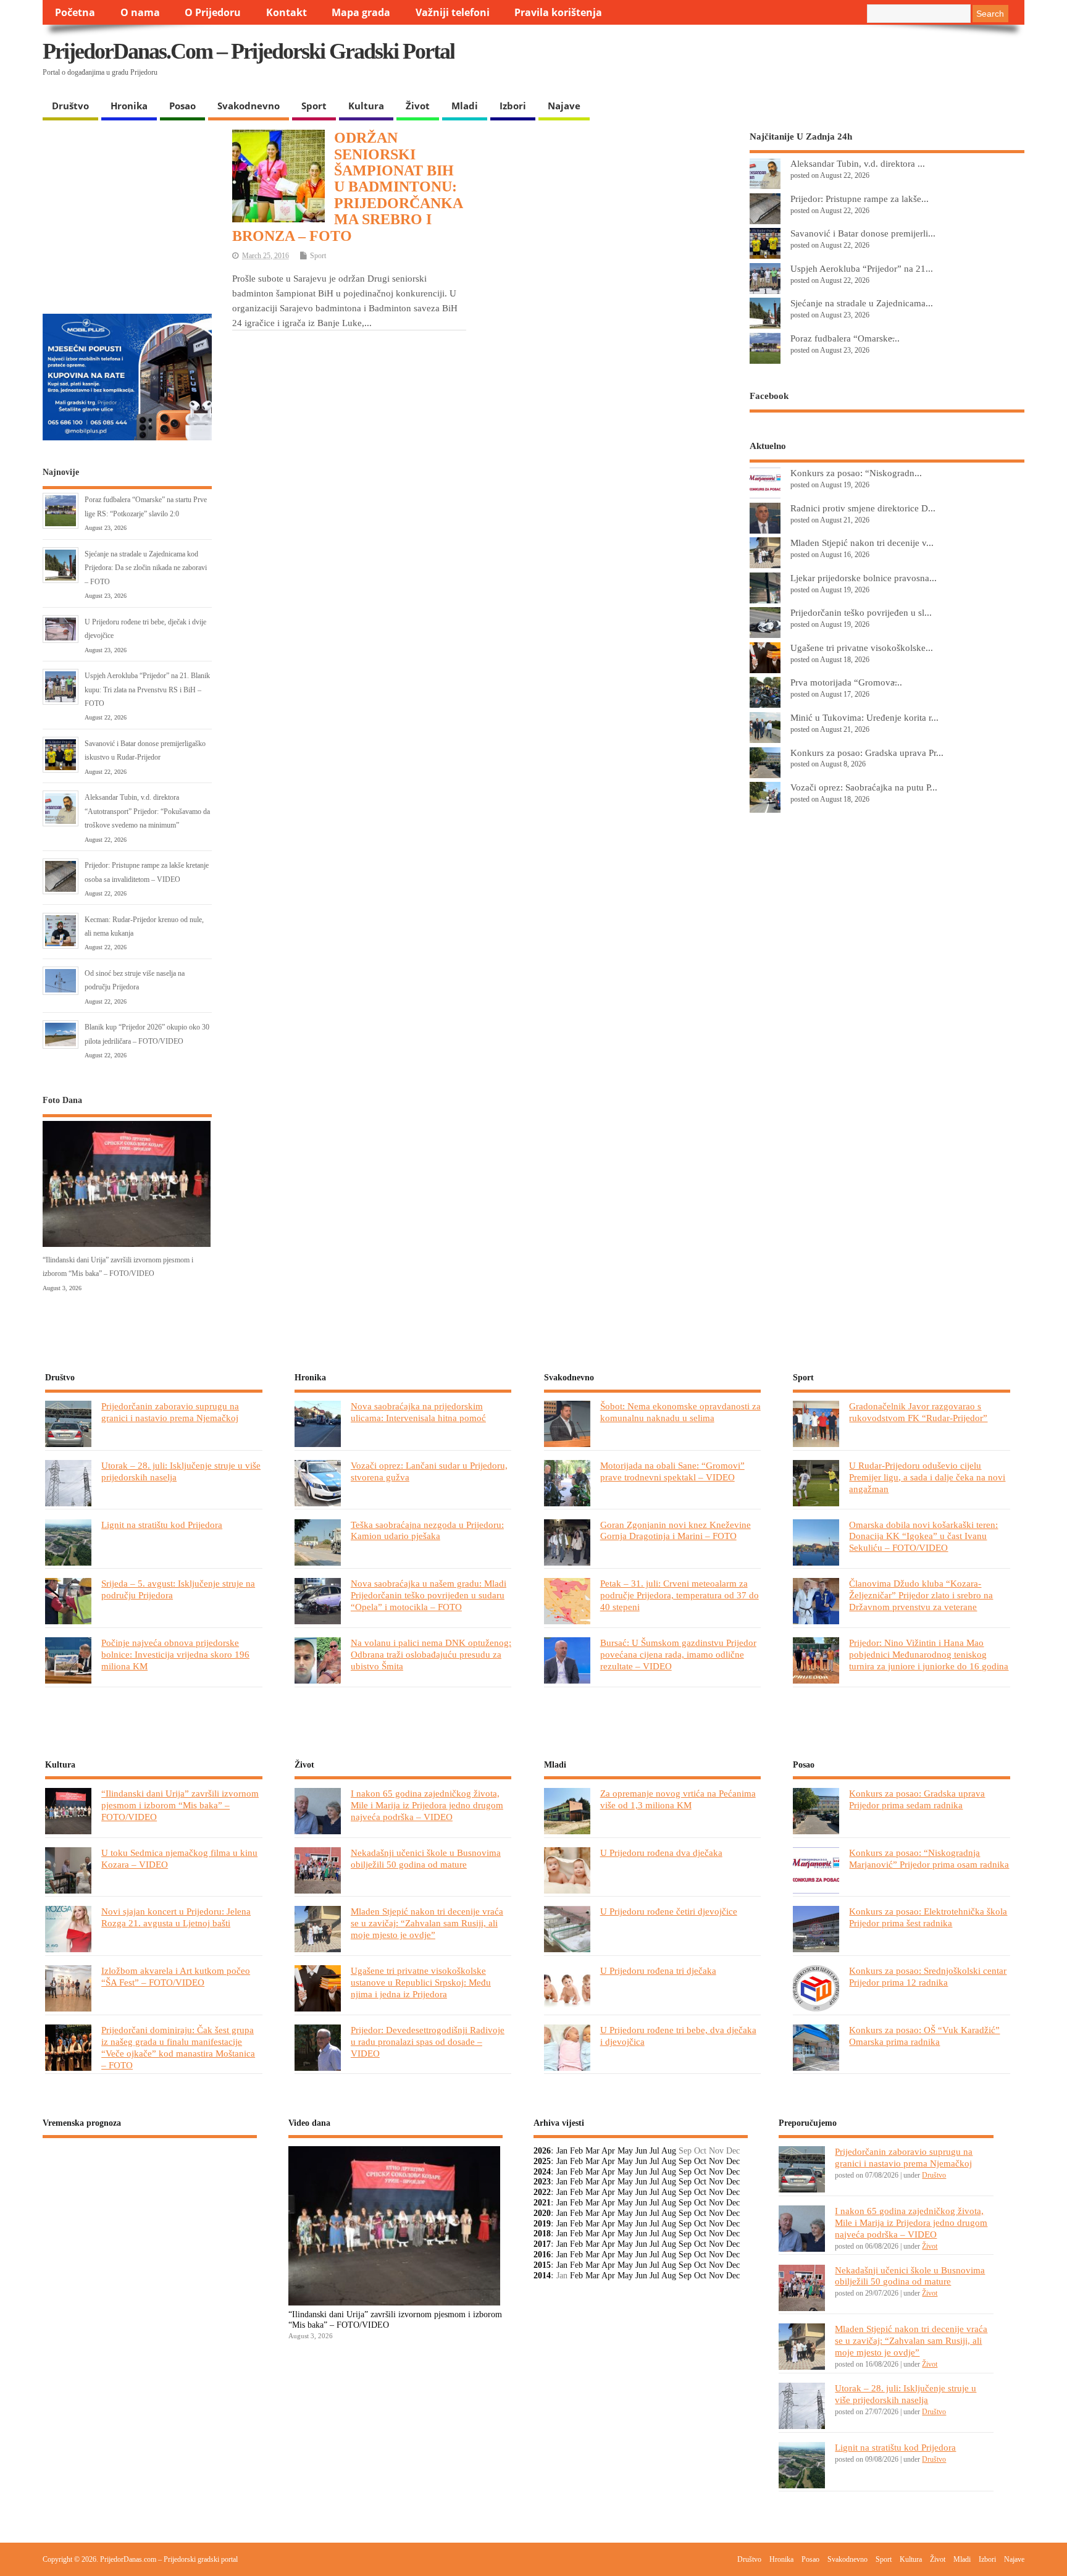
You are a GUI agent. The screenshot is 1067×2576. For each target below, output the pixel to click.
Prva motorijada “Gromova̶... (846, 682)
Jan (562, 2151)
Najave (564, 106)
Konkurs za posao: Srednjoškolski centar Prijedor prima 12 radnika (928, 1976)
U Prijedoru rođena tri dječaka (658, 1970)
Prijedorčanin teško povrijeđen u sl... (861, 612)
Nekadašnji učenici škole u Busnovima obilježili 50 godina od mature (426, 1858)
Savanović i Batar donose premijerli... (863, 233)
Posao (182, 106)
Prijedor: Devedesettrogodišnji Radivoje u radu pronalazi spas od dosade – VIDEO (428, 2041)
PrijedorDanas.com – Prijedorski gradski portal (249, 51)
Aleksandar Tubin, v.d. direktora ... (858, 163)
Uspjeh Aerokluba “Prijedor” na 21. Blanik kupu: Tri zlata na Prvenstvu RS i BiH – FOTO (147, 690)
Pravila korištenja (558, 12)
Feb (576, 2151)
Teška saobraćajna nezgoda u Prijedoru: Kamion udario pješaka (427, 1530)
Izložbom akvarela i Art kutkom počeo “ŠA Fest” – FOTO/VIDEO (176, 1976)
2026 (542, 2151)
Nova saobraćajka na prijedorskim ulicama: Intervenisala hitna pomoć (418, 1412)
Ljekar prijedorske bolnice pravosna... (864, 578)
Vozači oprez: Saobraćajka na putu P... (864, 787)
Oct (700, 2161)
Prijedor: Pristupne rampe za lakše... (860, 199)
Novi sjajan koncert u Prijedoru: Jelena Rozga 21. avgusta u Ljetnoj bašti (176, 1917)
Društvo (70, 106)
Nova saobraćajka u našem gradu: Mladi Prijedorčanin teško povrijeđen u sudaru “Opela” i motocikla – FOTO (429, 1595)
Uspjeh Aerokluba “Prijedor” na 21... (862, 268)
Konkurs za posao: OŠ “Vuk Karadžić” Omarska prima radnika (924, 2036)
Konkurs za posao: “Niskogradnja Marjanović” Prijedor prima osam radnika (929, 1858)
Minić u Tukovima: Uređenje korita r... (864, 717)
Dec (733, 2161)
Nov (716, 2161)
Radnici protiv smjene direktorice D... (863, 508)
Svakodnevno (249, 106)
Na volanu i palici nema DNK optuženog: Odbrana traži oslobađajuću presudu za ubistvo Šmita (431, 1654)
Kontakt (287, 12)
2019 (542, 2224)
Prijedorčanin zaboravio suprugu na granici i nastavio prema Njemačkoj (170, 1412)
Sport (314, 106)
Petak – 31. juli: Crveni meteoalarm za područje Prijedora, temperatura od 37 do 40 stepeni (680, 1595)
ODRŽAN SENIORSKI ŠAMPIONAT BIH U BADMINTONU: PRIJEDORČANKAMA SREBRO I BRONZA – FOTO (348, 187)
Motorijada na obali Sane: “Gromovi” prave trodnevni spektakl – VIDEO (672, 1471)
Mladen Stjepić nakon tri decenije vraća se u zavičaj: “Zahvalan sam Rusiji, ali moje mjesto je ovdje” (427, 1923)
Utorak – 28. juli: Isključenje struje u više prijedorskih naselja (906, 2394)
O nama (140, 12)
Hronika (129, 106)
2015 (542, 2265)
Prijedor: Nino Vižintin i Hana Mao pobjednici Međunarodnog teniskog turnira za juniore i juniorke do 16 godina (929, 1654)
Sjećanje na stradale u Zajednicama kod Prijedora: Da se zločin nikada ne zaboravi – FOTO (146, 568)
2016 (542, 2255)
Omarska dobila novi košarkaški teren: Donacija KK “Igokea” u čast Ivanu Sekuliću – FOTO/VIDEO (923, 1536)
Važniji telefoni (453, 12)
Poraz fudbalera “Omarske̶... (845, 338)
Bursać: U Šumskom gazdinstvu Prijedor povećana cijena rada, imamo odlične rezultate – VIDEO (678, 1654)
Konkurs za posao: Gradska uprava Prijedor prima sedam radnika (917, 1799)
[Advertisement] (785, 62)
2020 (542, 2213)
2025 (542, 2161)
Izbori (513, 106)
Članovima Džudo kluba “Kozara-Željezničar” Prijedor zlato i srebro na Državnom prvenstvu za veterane (921, 1595)
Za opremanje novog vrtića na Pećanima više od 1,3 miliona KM (678, 1799)
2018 (542, 2234)
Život (418, 106)
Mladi (465, 106)
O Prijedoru (213, 12)
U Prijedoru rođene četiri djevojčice (669, 1911)
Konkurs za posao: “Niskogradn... (856, 473)
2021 (542, 2203)
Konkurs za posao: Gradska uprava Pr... (867, 753)
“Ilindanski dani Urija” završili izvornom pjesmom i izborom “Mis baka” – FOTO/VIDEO (180, 1805)
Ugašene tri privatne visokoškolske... (862, 648)
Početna (75, 12)
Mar (592, 2151)
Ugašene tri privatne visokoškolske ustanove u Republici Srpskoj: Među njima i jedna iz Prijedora (421, 1982)
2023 (542, 2182)
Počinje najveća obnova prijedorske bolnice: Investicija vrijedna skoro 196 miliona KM (175, 1654)
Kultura (366, 106)
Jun (641, 2151)
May (625, 2151)
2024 (542, 2172)
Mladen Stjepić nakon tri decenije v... (862, 543)
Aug (669, 2151)
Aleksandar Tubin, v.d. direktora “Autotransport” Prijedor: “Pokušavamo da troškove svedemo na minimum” (147, 811)
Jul (655, 2151)
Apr (608, 2151)
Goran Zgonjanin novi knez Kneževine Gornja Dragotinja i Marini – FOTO (676, 1530)
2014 (542, 2276)
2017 (542, 2244)
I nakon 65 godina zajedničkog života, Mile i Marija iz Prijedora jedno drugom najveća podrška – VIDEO (427, 1805)
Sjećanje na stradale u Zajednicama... (862, 303)
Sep (685, 2161)
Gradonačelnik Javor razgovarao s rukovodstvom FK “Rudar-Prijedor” (918, 1412)
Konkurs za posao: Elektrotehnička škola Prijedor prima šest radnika (928, 1917)
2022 (542, 2192)
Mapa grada (361, 12)
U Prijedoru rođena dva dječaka (661, 1852)
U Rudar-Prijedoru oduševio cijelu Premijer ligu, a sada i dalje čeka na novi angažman (927, 1477)
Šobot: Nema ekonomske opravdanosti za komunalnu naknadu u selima (680, 1412)
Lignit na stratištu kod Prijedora (162, 1525)
